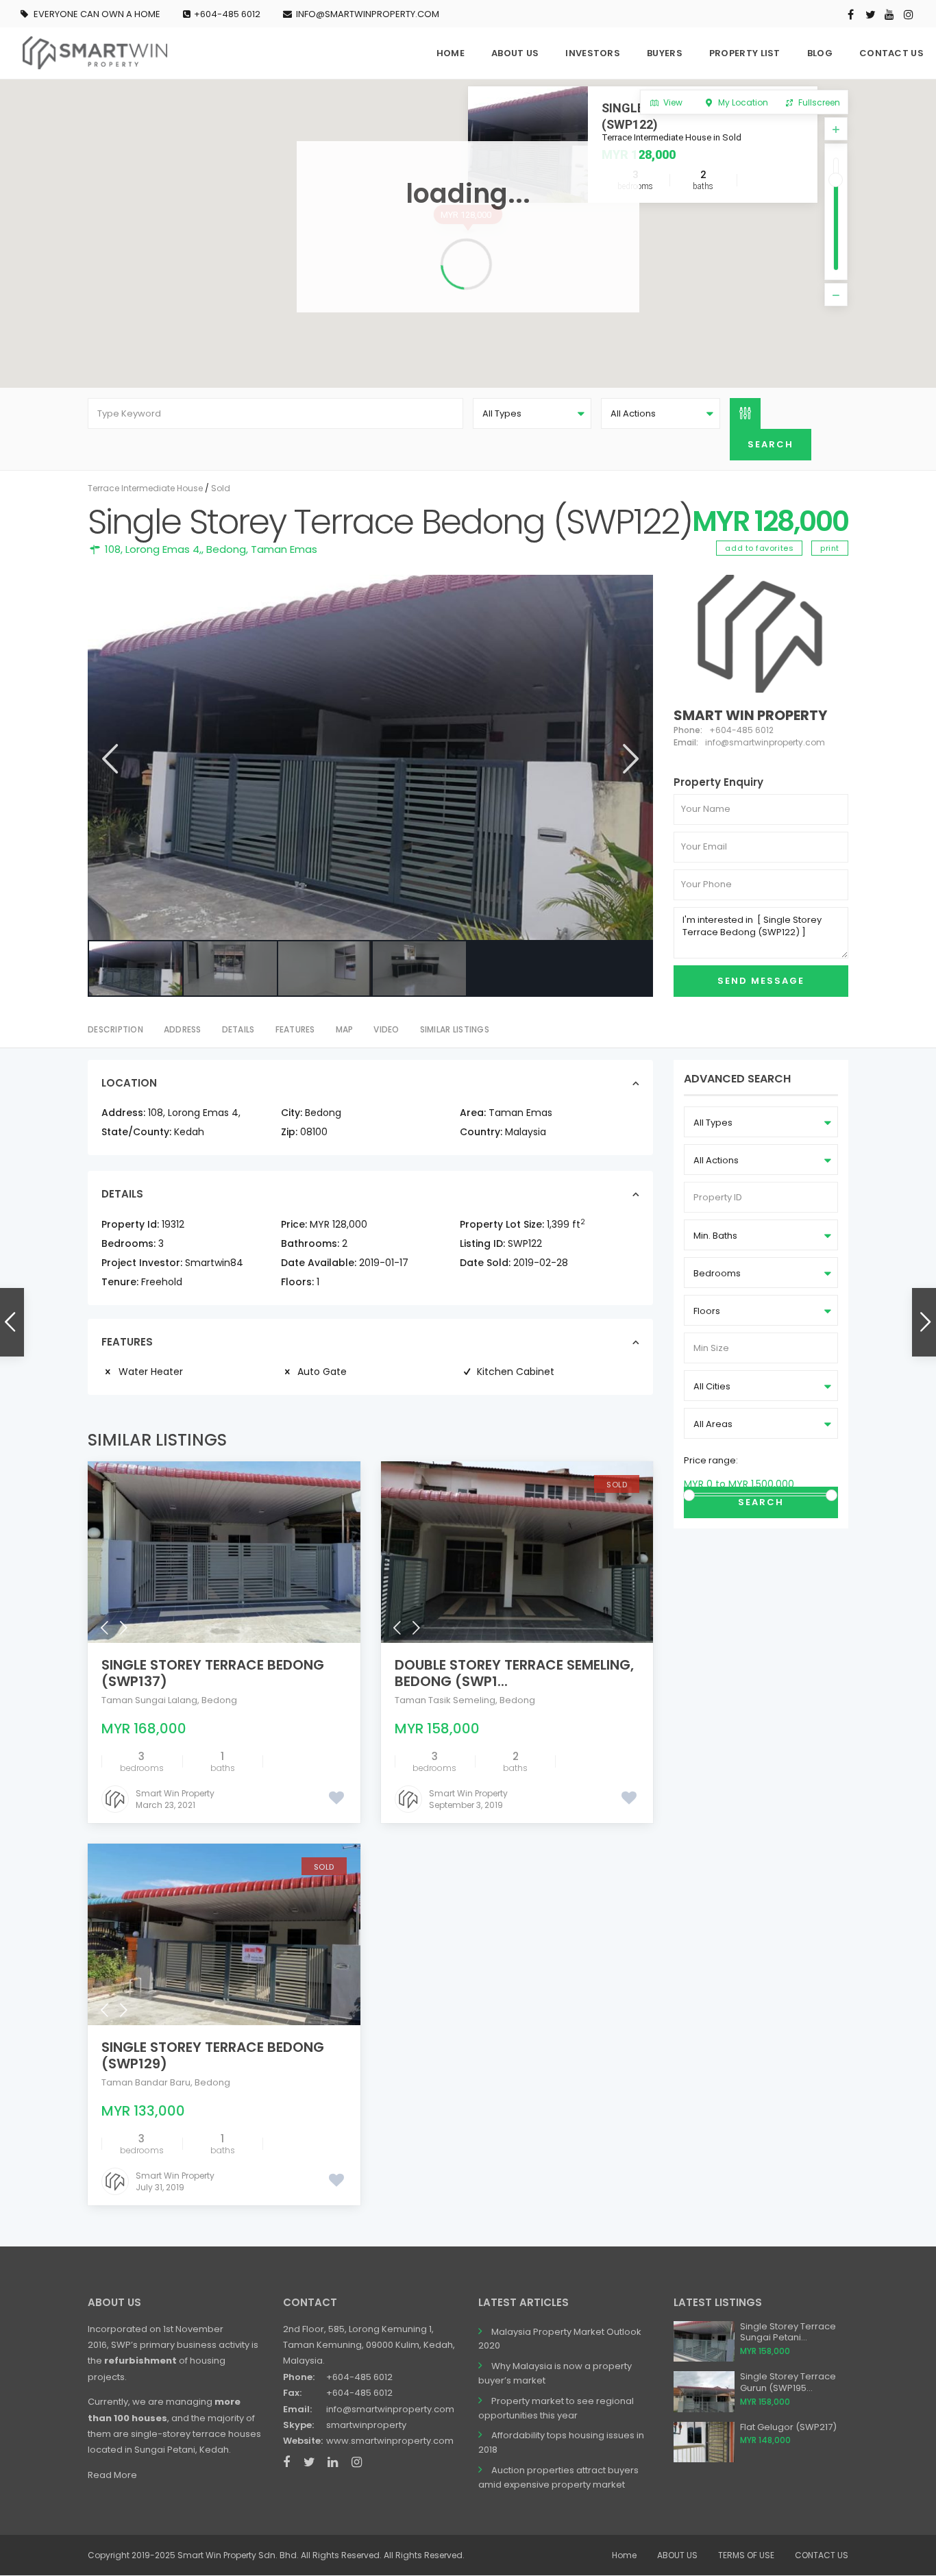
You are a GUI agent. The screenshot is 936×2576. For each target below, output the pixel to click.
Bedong (226, 549)
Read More (112, 2475)
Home (624, 2555)
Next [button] (629, 759)
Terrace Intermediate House (145, 488)
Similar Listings (455, 1029)
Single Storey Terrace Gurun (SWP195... (788, 2382)
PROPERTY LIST (745, 53)
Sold (221, 488)
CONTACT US (891, 53)
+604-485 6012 (227, 14)
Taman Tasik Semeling (445, 1700)
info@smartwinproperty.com (390, 2409)
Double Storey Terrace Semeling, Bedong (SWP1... (514, 1673)
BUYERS (665, 53)
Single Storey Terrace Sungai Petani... (788, 2332)
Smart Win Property (750, 715)
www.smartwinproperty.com (390, 2441)
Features (295, 1029)
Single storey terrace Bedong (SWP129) (213, 2055)
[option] (370, 758)
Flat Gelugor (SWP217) (788, 2427)
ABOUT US (515, 53)
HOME (451, 53)
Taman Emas (284, 549)
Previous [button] (109, 759)
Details (238, 1029)
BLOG (820, 53)
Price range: (711, 1460)
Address (183, 1029)
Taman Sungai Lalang (149, 1700)
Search (761, 1502)
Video (386, 1029)
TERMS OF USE (746, 2555)
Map (345, 1029)
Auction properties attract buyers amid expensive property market (558, 2477)
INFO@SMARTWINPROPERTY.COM (368, 14)
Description (115, 1029)
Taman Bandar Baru (146, 2082)
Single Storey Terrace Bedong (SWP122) (701, 116)
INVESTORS (593, 53)
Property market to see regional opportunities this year (556, 2408)
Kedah (189, 1132)
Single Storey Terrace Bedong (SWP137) (213, 1673)
